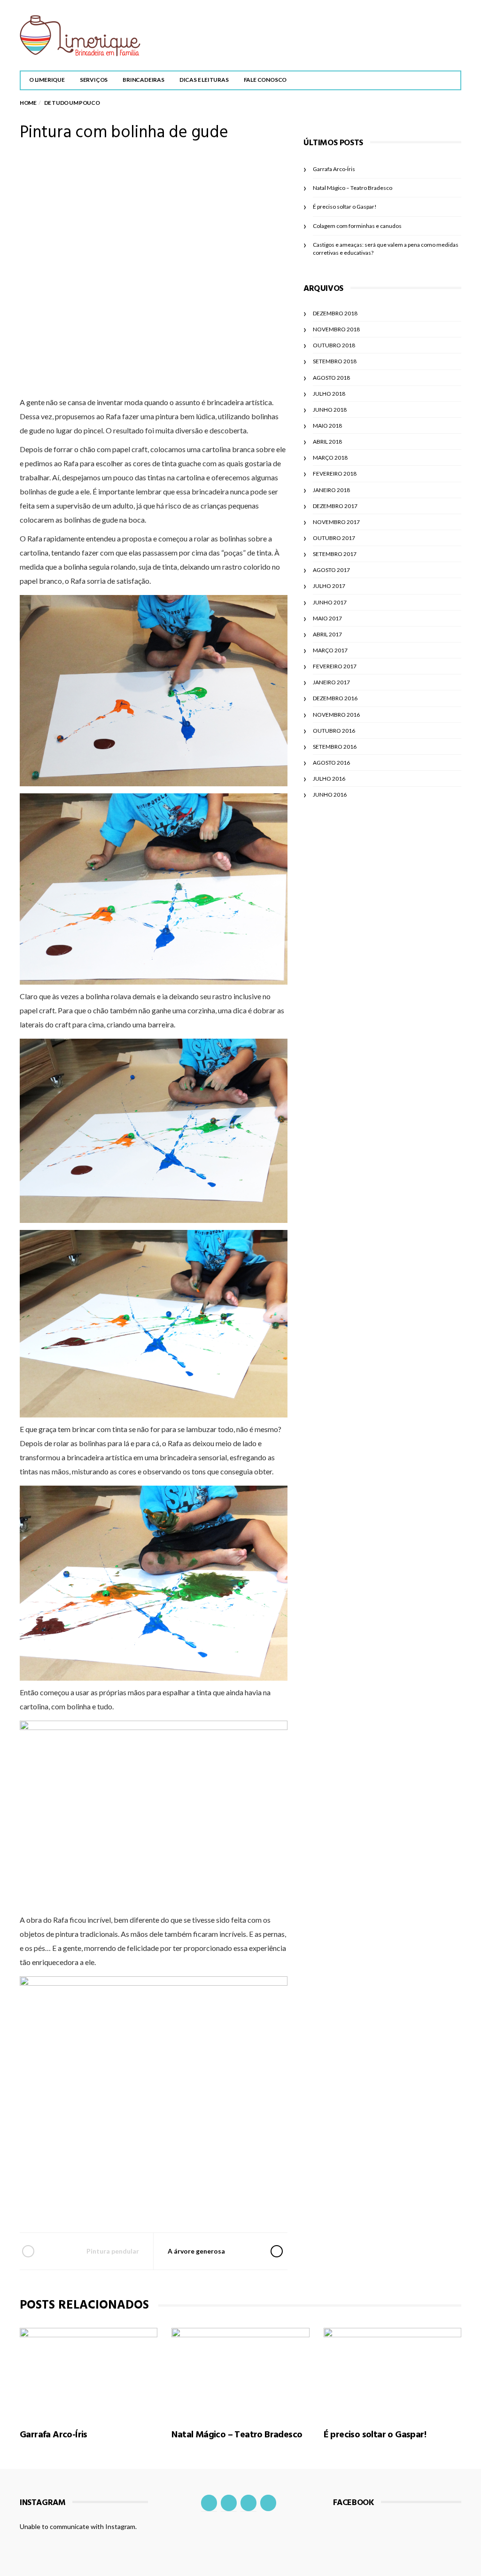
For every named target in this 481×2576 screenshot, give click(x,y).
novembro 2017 (336, 522)
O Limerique (47, 80)
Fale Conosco (265, 80)
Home (28, 103)
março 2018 (330, 458)
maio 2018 (327, 426)
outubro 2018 (334, 345)
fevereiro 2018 (335, 474)
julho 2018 (329, 394)
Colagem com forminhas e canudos (357, 226)
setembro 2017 (335, 554)
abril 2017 (327, 634)
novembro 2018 (336, 329)
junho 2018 (330, 410)
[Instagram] (229, 2503)
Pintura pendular (113, 2251)
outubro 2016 (334, 731)
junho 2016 (330, 795)
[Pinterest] (268, 2503)
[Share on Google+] (152, 2205)
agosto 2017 (331, 570)
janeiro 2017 (331, 682)
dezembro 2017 (335, 506)
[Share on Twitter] (127, 2205)
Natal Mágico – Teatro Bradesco (353, 188)
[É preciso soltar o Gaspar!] (392, 2373)
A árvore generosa (196, 2251)
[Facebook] (209, 2503)
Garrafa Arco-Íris (334, 169)
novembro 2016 (336, 715)
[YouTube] (248, 2503)
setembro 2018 (335, 361)
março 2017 (330, 650)
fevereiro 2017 (335, 666)
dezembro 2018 (335, 313)
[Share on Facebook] (102, 2205)
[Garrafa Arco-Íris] (89, 2373)
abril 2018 (327, 442)
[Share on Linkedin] (203, 2205)
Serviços (94, 80)
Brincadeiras (144, 80)
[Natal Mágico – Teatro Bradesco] (240, 2373)
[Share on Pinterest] (178, 2205)
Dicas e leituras (204, 80)
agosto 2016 (331, 763)
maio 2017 (327, 618)
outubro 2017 (334, 538)
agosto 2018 (331, 378)
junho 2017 (330, 602)
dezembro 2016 (335, 698)
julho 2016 (329, 779)
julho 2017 (329, 586)
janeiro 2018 (331, 490)
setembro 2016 (335, 747)
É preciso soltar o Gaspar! (345, 207)
